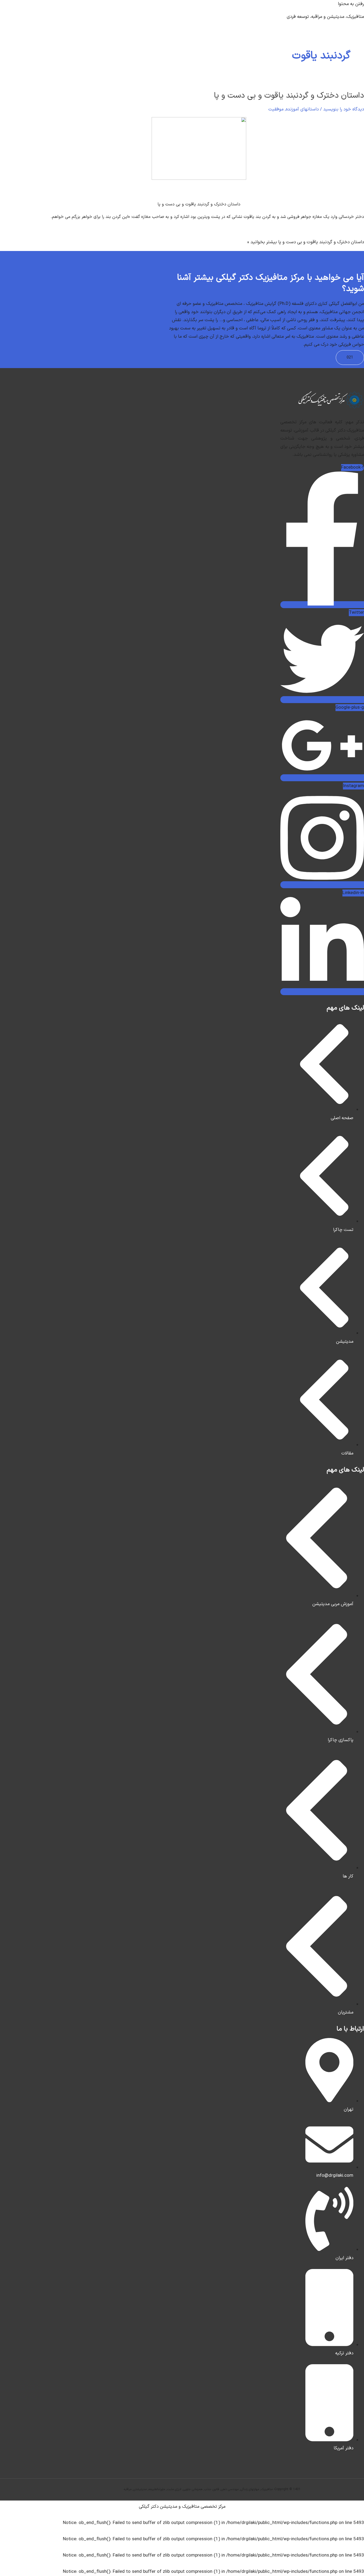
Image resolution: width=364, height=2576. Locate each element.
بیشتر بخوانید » (306, 242)
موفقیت (276, 109)
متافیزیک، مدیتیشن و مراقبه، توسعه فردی (325, 17)
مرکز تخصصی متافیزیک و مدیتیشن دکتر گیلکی (182, 2507)
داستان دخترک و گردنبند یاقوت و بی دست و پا (289, 96)
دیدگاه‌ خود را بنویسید (344, 109)
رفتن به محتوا (351, 4)
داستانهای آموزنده (302, 109)
